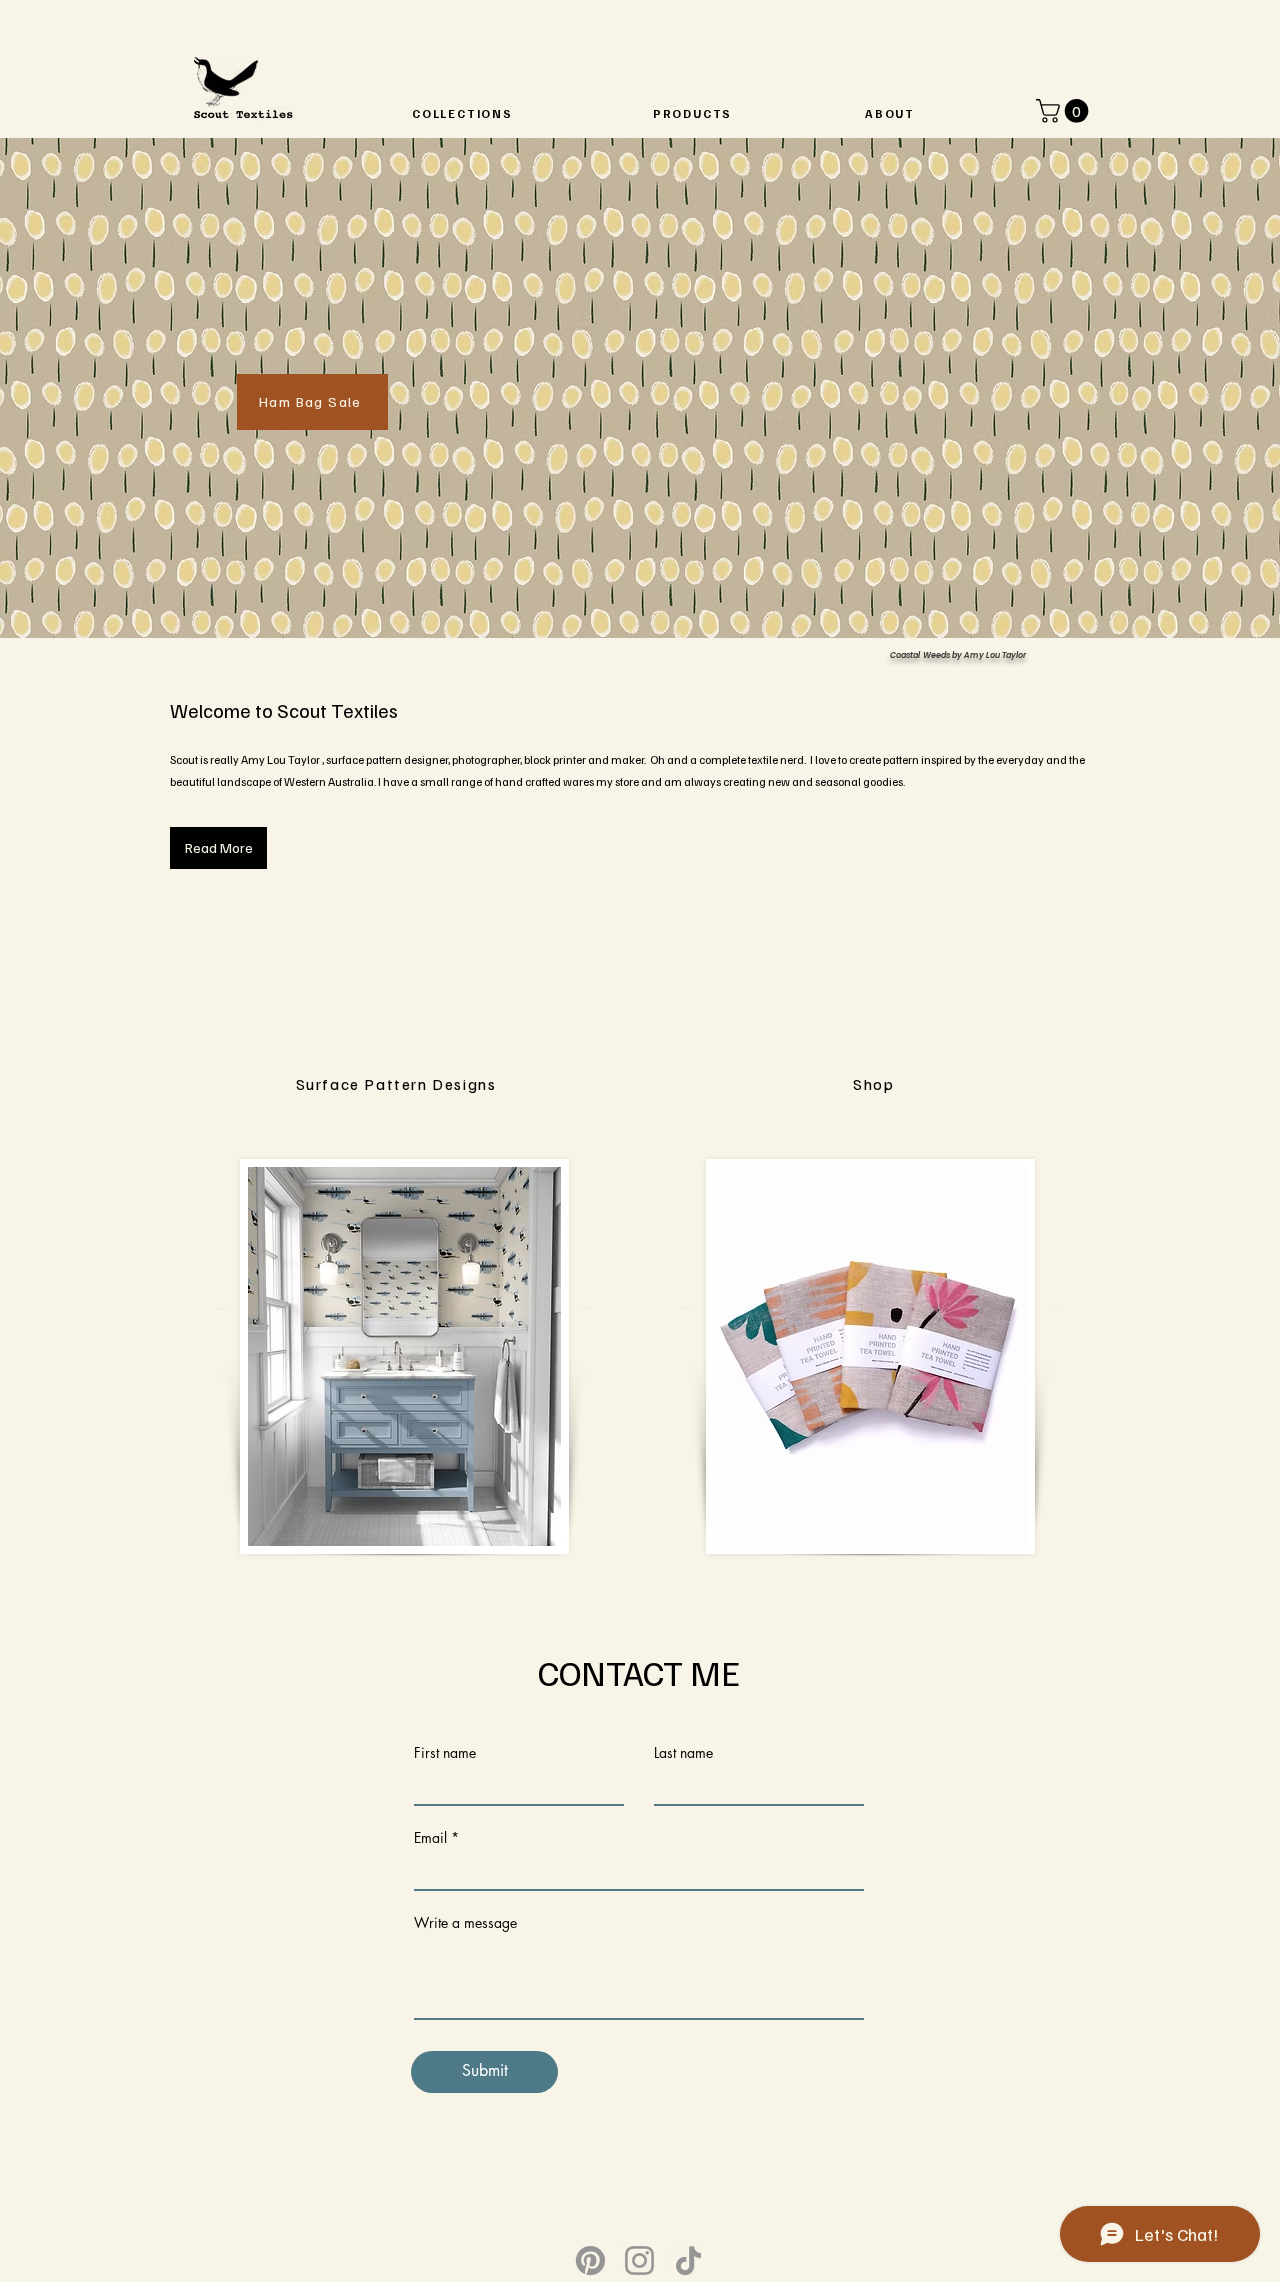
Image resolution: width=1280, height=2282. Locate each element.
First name (445, 1753)
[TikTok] (688, 2260)
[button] (1065, 111)
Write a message (465, 1923)
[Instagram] (639, 2260)
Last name (683, 1753)
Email (430, 1838)
